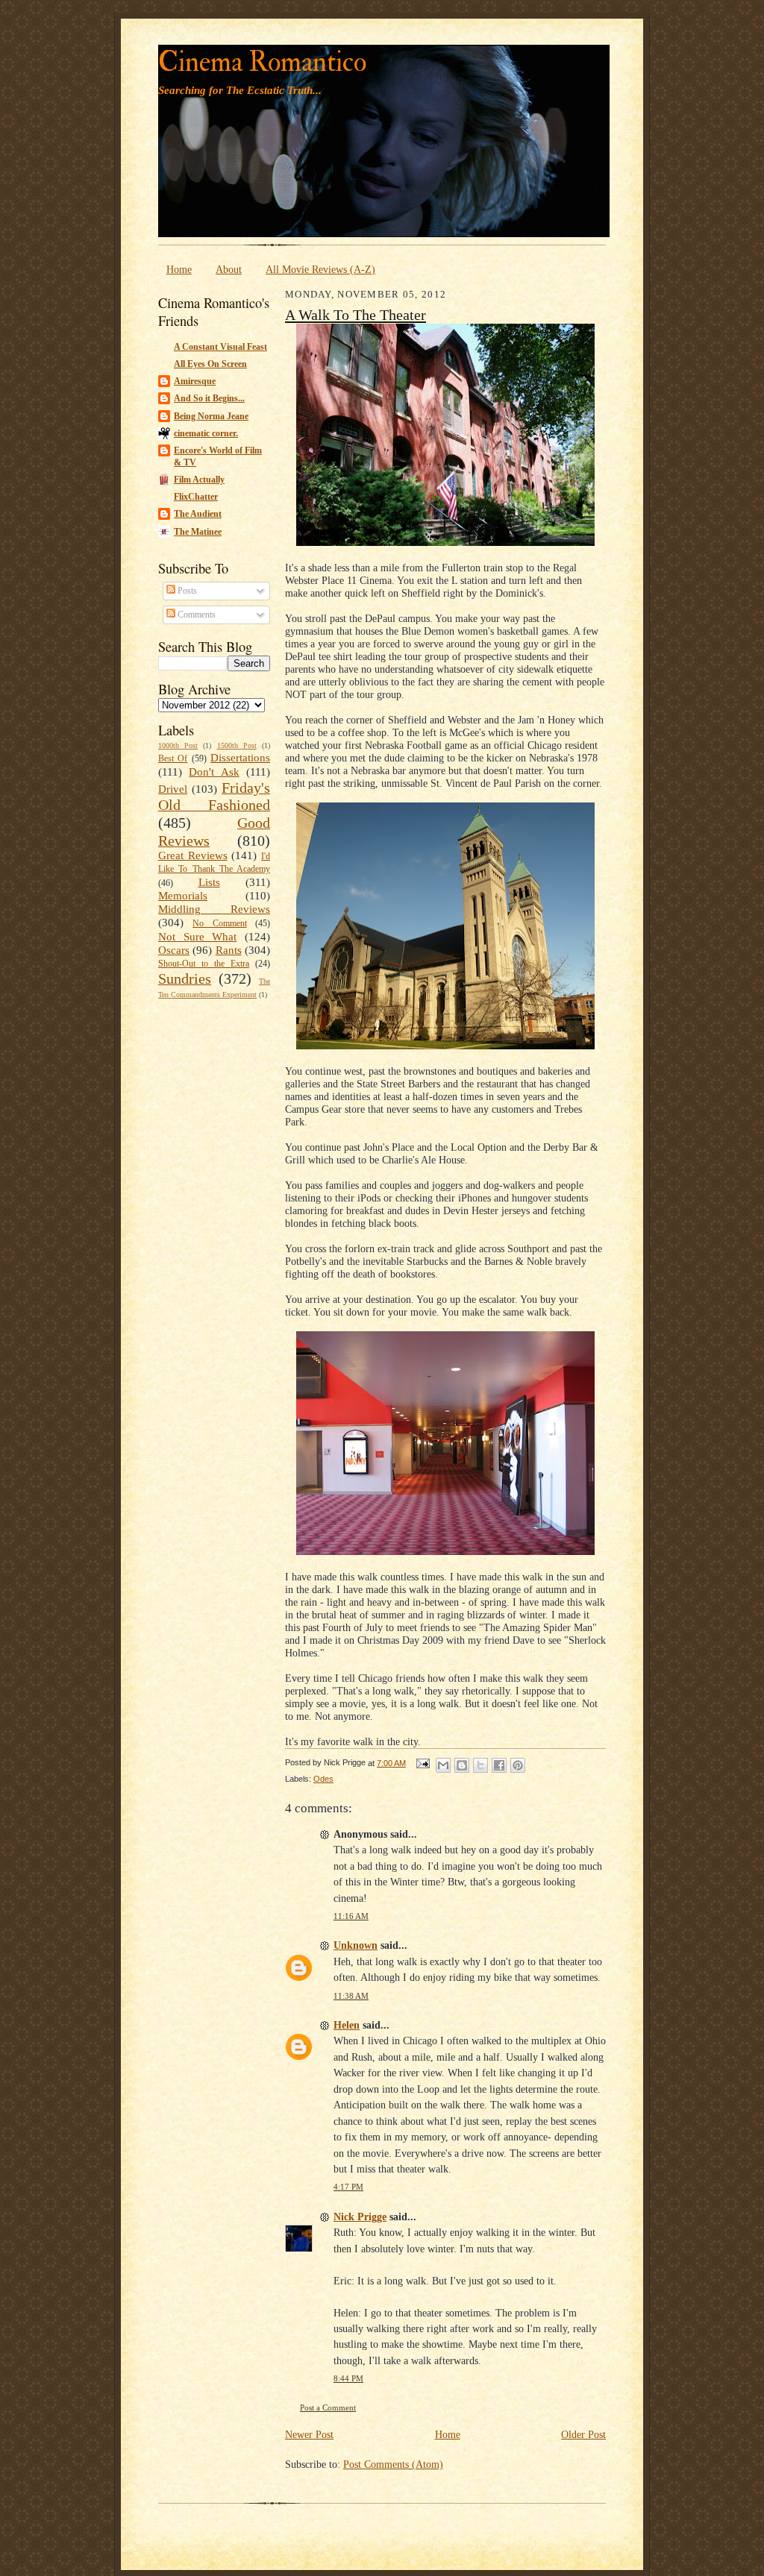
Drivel (173, 789)
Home (179, 269)
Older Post (583, 2434)
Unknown (356, 1945)
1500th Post (237, 745)
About (229, 269)
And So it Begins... (209, 398)
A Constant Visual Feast (220, 347)
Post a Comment (328, 2408)
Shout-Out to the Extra (204, 964)
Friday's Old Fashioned (214, 797)
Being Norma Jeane (211, 416)
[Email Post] (422, 1763)
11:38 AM (351, 1996)
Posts (186, 591)
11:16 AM (351, 1916)
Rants (229, 950)
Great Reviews (193, 855)
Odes (323, 1779)
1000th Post (178, 745)
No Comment (219, 923)
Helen (347, 2025)
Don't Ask (214, 772)
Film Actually (199, 480)
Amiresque (195, 381)
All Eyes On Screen (210, 364)
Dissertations (240, 758)
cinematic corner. (206, 433)
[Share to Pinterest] (518, 1765)
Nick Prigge (360, 2217)
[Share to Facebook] (499, 1765)
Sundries (185, 978)
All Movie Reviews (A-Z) (320, 269)
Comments (195, 615)
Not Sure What (197, 937)
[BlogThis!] (462, 1765)
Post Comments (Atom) (393, 2464)
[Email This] (443, 1765)
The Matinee (198, 532)
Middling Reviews (214, 909)
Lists (209, 882)
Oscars (174, 950)
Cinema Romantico (262, 62)
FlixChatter (196, 497)
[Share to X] (480, 1765)
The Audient (198, 514)
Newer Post (309, 2434)
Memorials (183, 896)
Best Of (173, 758)
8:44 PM (348, 2379)
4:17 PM (348, 2187)
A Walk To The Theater (356, 315)
